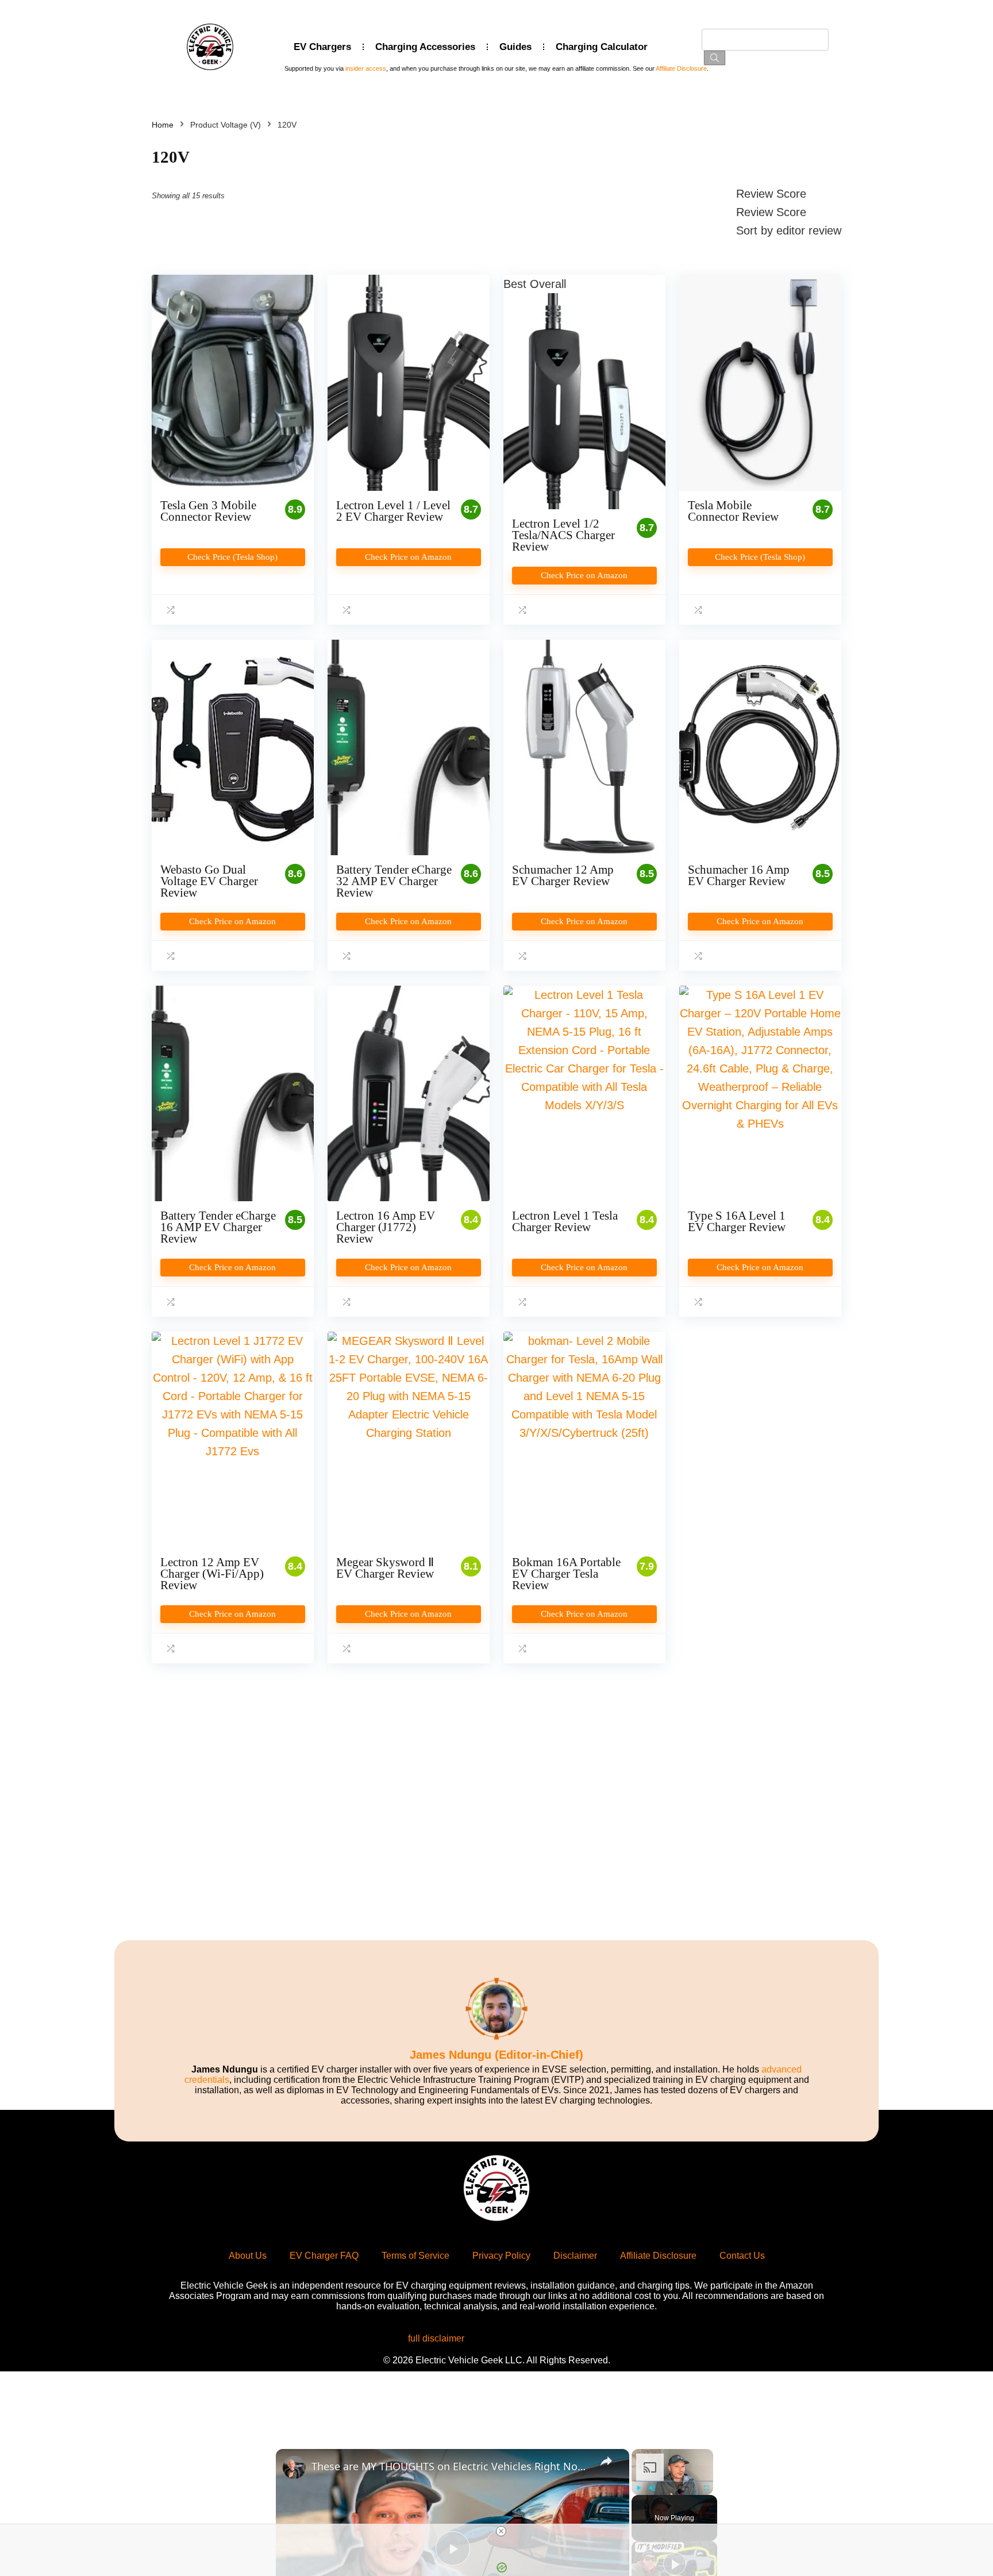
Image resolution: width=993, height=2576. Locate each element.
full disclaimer (436, 2338)
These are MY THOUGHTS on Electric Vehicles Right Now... (451, 2466)
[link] (294, 2467)
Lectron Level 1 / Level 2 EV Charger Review (393, 511)
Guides (515, 47)
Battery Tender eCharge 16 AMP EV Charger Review (218, 1227)
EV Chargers (322, 47)
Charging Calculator (602, 47)
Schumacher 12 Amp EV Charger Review (563, 875)
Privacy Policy (501, 2256)
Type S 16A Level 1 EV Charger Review (737, 1221)
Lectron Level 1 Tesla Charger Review (565, 1221)
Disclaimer (575, 2256)
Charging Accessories (425, 47)
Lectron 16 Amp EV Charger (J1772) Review (386, 1227)
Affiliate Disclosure (681, 68)
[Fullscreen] (706, 2488)
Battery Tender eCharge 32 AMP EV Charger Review (394, 881)
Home (163, 125)
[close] (501, 2531)
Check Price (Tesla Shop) (232, 557)
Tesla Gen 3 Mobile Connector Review (208, 511)
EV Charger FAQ (324, 2256)
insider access (366, 68)
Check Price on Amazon (408, 557)
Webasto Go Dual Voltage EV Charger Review (209, 881)
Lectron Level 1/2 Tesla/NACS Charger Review (563, 535)
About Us (248, 2256)
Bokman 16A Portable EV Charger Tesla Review (566, 1574)
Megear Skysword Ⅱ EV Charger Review (385, 1568)
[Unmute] (652, 2488)
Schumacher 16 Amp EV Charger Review (739, 875)
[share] (606, 2461)
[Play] (638, 2488)
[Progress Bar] (672, 2481)
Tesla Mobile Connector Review (733, 511)
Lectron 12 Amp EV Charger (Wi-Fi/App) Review (212, 1574)
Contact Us (742, 2256)
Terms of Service (415, 2256)
